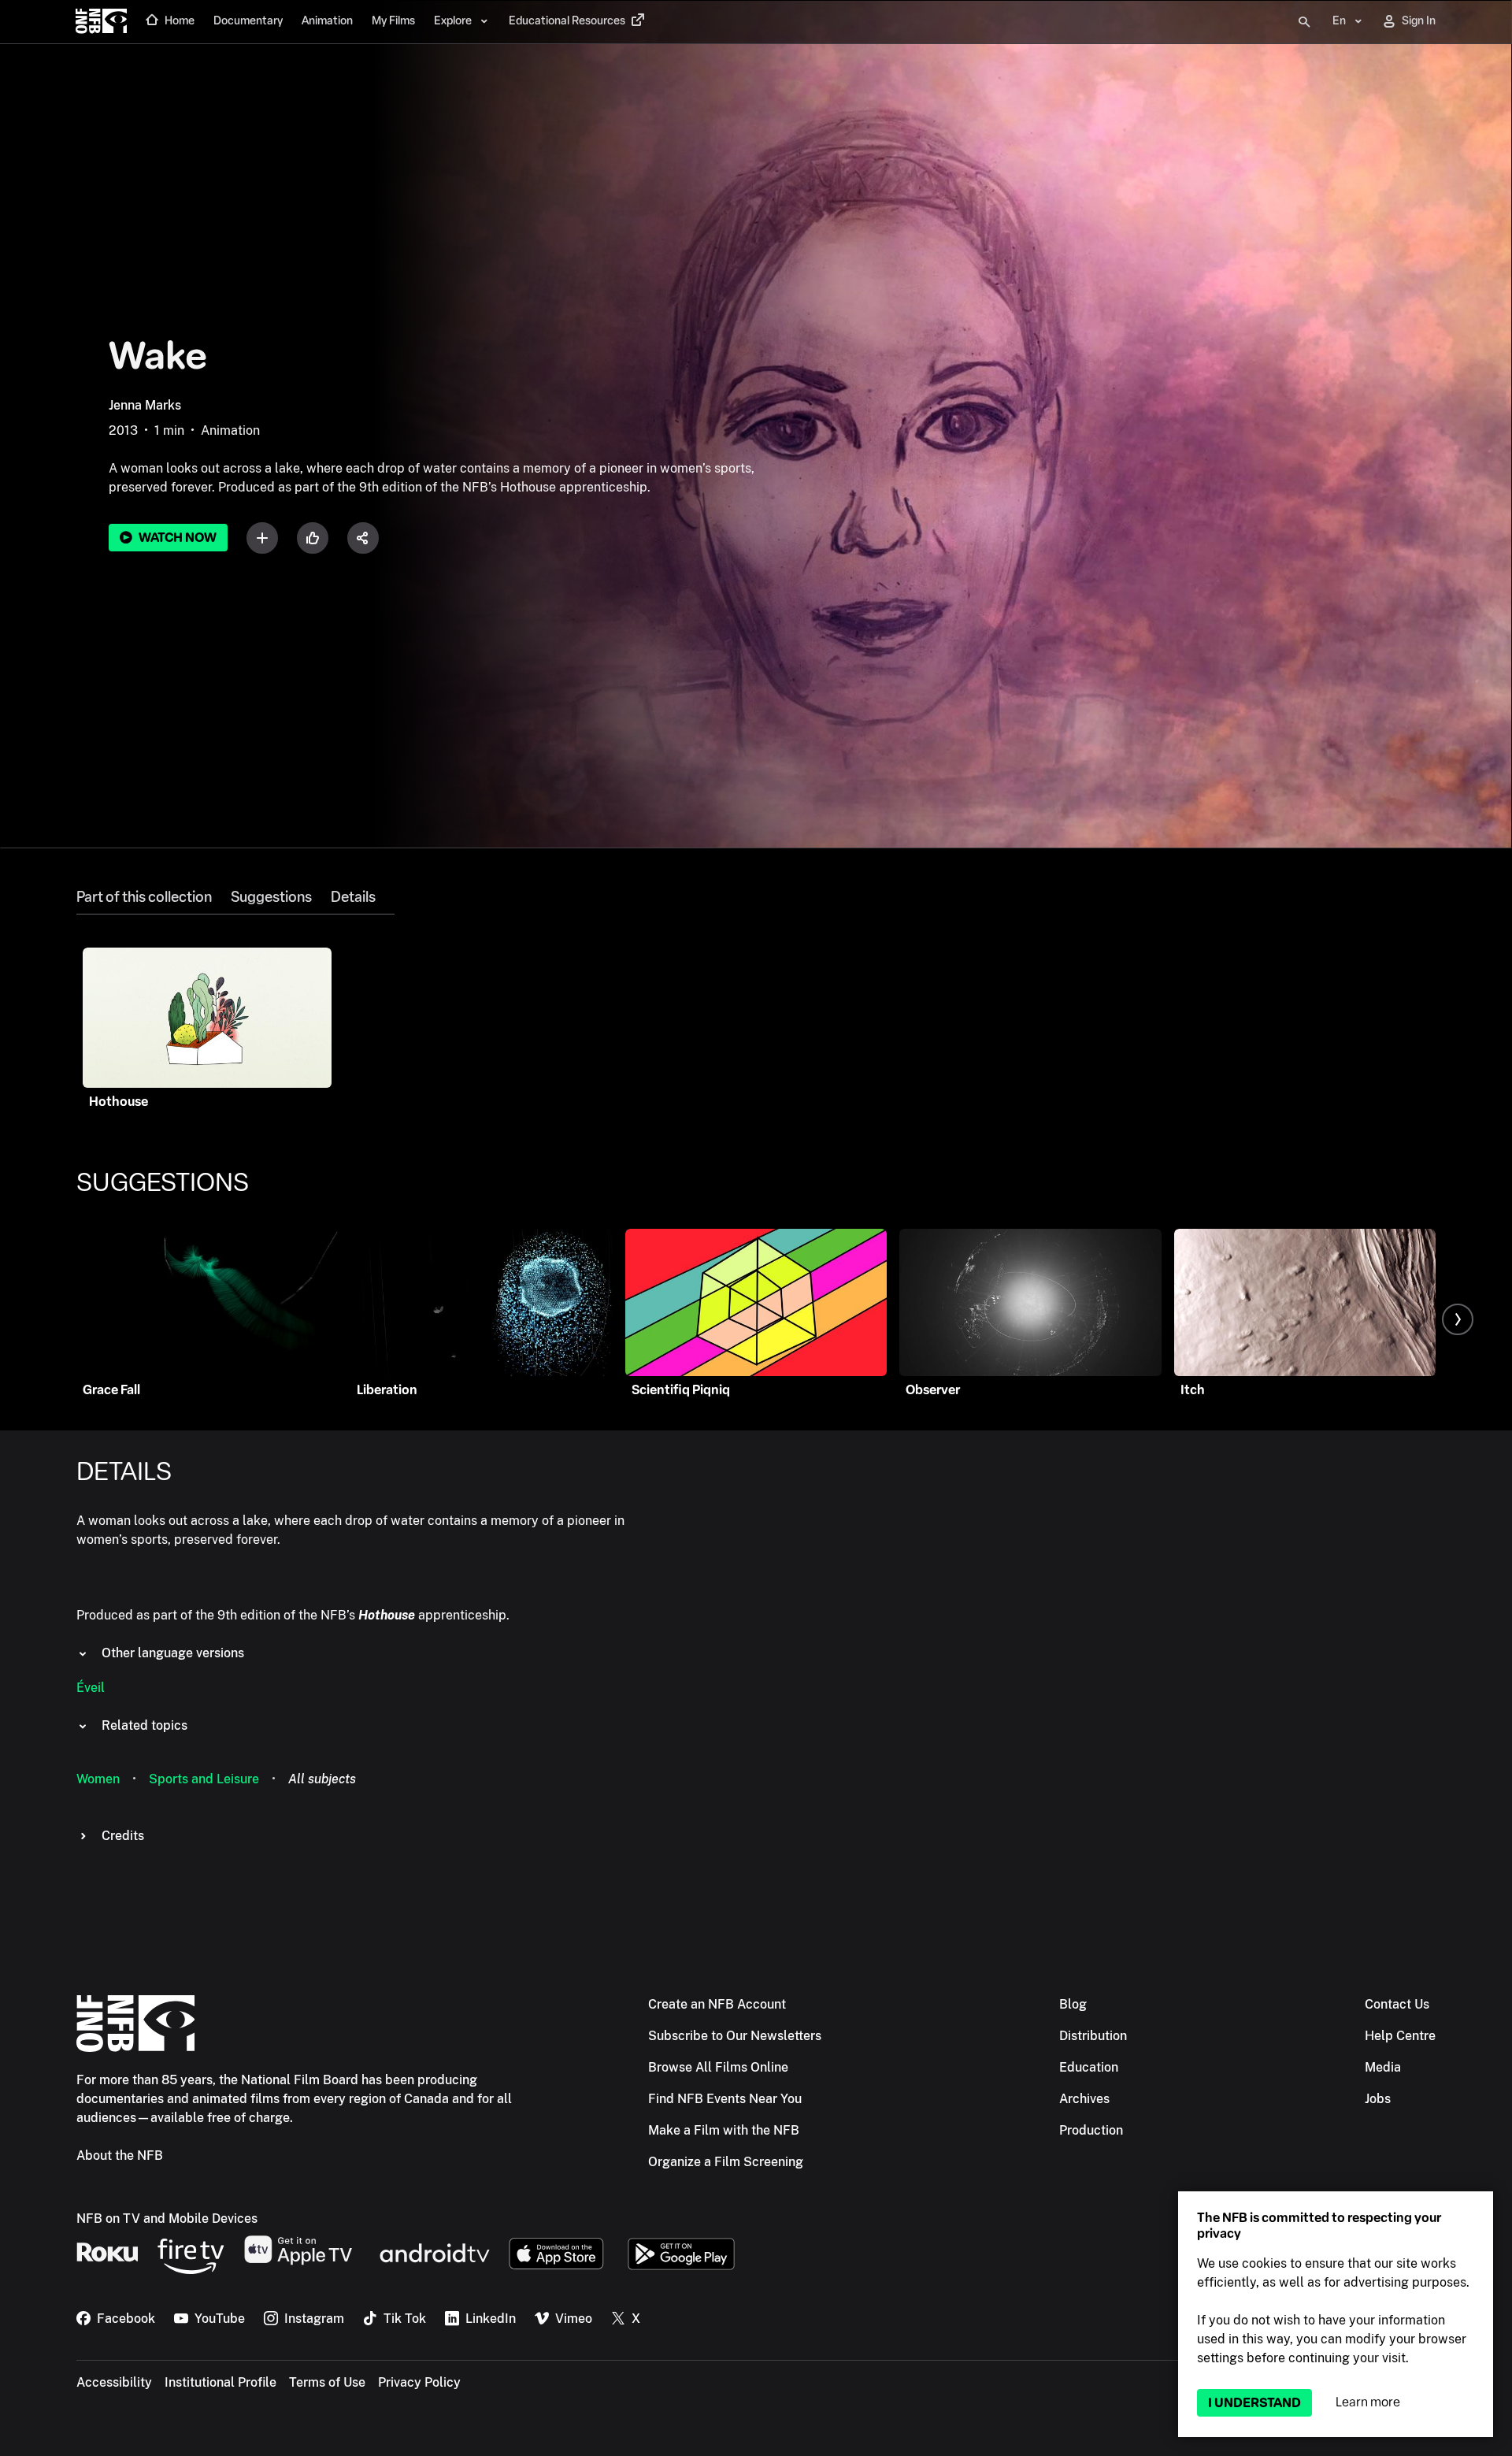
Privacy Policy (419, 2382)
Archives (1084, 2099)
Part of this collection (144, 897)
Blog (1073, 2004)
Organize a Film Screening (726, 2162)
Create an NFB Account (717, 2004)
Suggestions (271, 897)
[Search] (1304, 22)
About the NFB (120, 2155)
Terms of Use (327, 2382)
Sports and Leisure (204, 1779)
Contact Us (1397, 2004)
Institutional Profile (220, 2382)
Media (1383, 2067)
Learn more (1368, 2402)
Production (1091, 2130)
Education (1089, 2067)
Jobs (1378, 2099)
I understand (1254, 2403)
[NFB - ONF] (101, 22)
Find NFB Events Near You (725, 2099)
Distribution (1093, 2036)
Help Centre (1400, 2036)
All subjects (322, 1779)
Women (98, 1779)
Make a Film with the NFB (724, 2130)
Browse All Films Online (718, 2067)
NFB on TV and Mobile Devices (167, 2219)
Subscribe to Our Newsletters (735, 2036)
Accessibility (114, 2382)
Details (353, 897)
